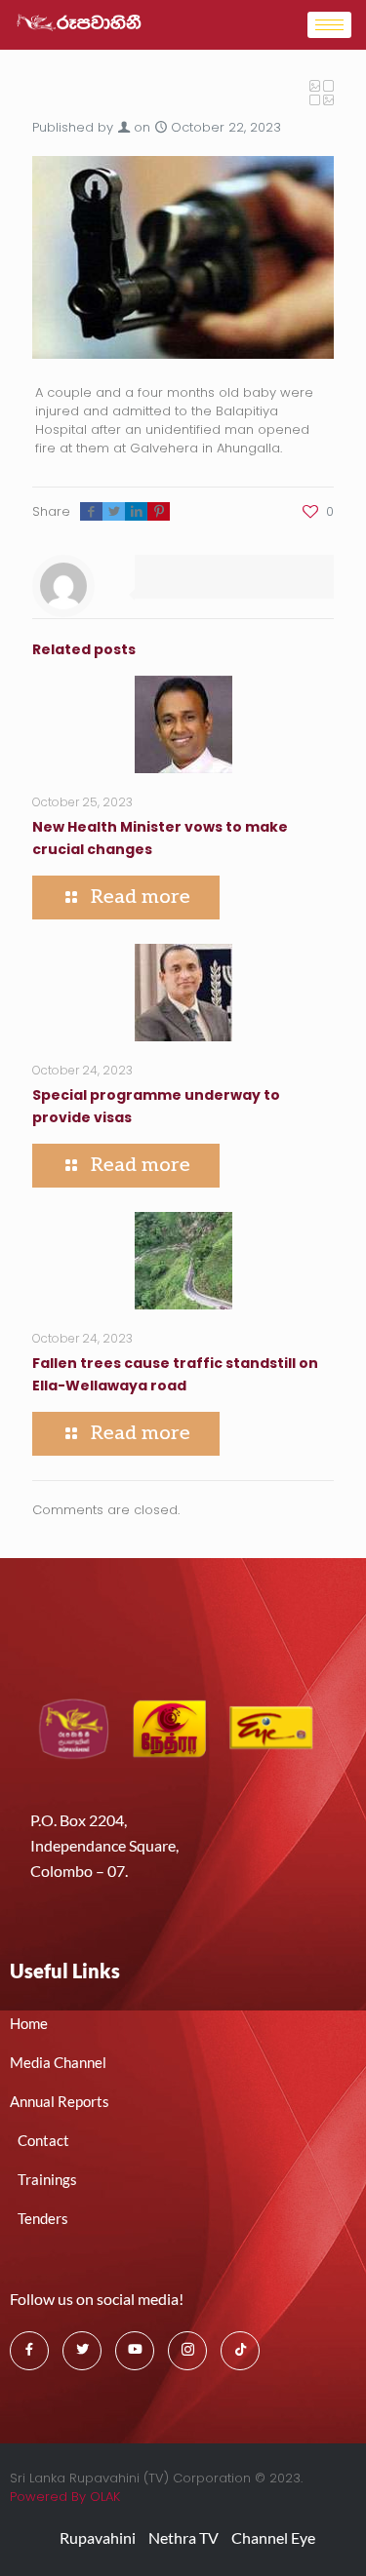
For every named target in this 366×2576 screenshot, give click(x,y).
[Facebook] (29, 2351)
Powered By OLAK (65, 2497)
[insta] (187, 2351)
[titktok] (240, 2351)
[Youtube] (135, 2351)
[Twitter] (82, 2351)
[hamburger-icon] (329, 25)
